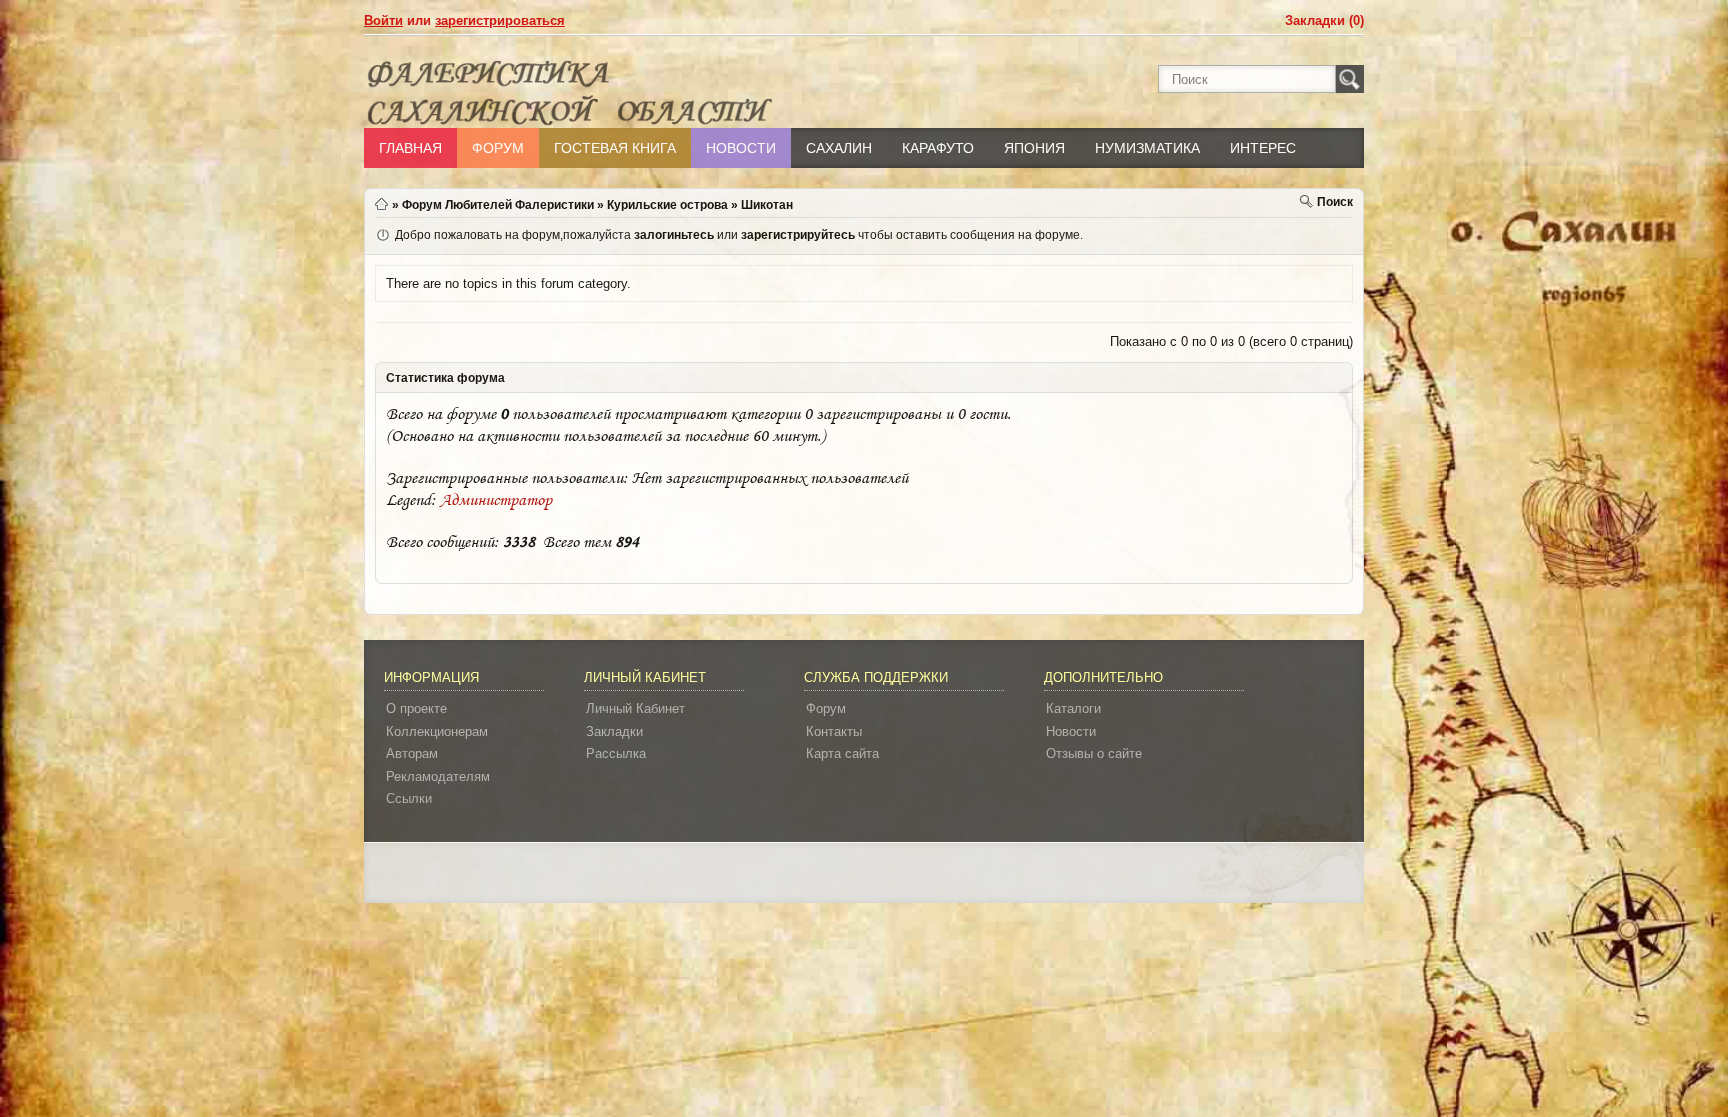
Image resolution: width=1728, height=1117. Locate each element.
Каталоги (1073, 708)
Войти (383, 20)
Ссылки (409, 798)
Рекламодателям (438, 776)
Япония (1034, 148)
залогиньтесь (674, 235)
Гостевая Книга (615, 148)
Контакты (834, 731)
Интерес (1263, 148)
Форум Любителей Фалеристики (498, 205)
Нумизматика (1147, 148)
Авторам (412, 753)
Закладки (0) (1324, 20)
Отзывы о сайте (1094, 753)
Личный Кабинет (635, 708)
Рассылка (616, 753)
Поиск (1335, 202)
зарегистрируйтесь (798, 235)
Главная (410, 148)
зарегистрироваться (500, 20)
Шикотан (767, 205)
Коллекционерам (437, 731)
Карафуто (938, 148)
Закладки (614, 731)
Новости (741, 148)
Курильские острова (667, 205)
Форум (498, 148)
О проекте (416, 708)
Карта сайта (842, 753)
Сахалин (839, 148)
